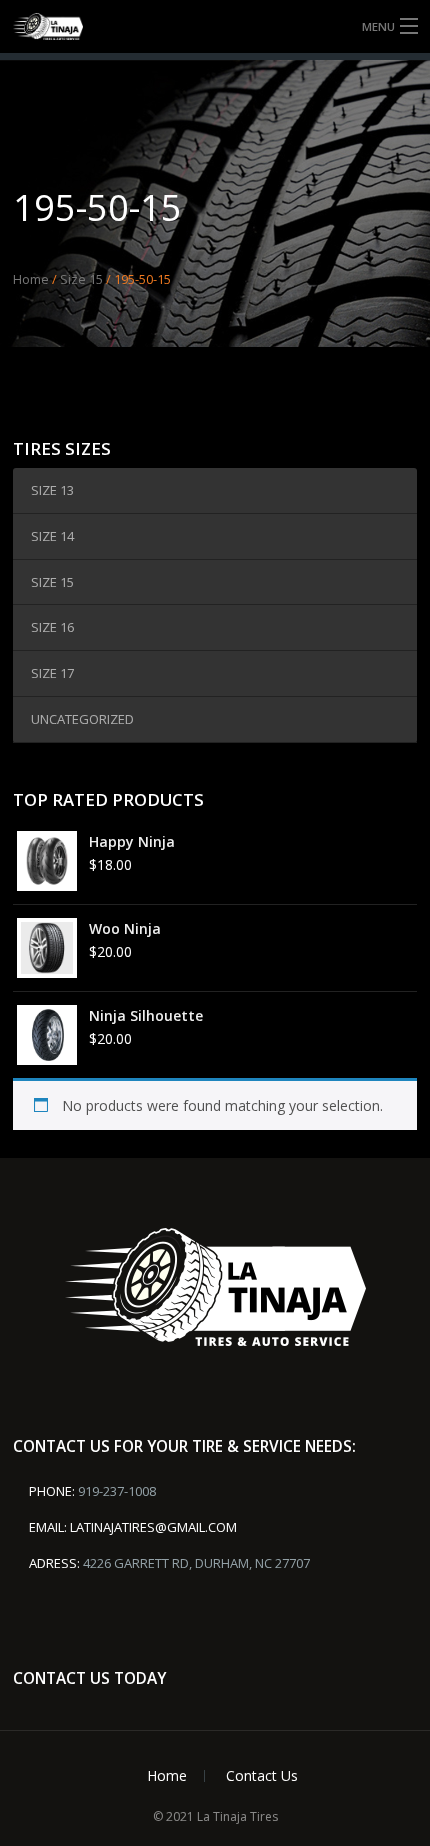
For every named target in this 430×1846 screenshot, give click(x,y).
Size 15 (81, 279)
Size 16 (52, 627)
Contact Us (262, 1775)
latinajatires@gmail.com (153, 1527)
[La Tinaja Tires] (215, 26)
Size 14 (52, 536)
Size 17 (52, 673)
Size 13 (52, 490)
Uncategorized (82, 719)
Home (31, 279)
